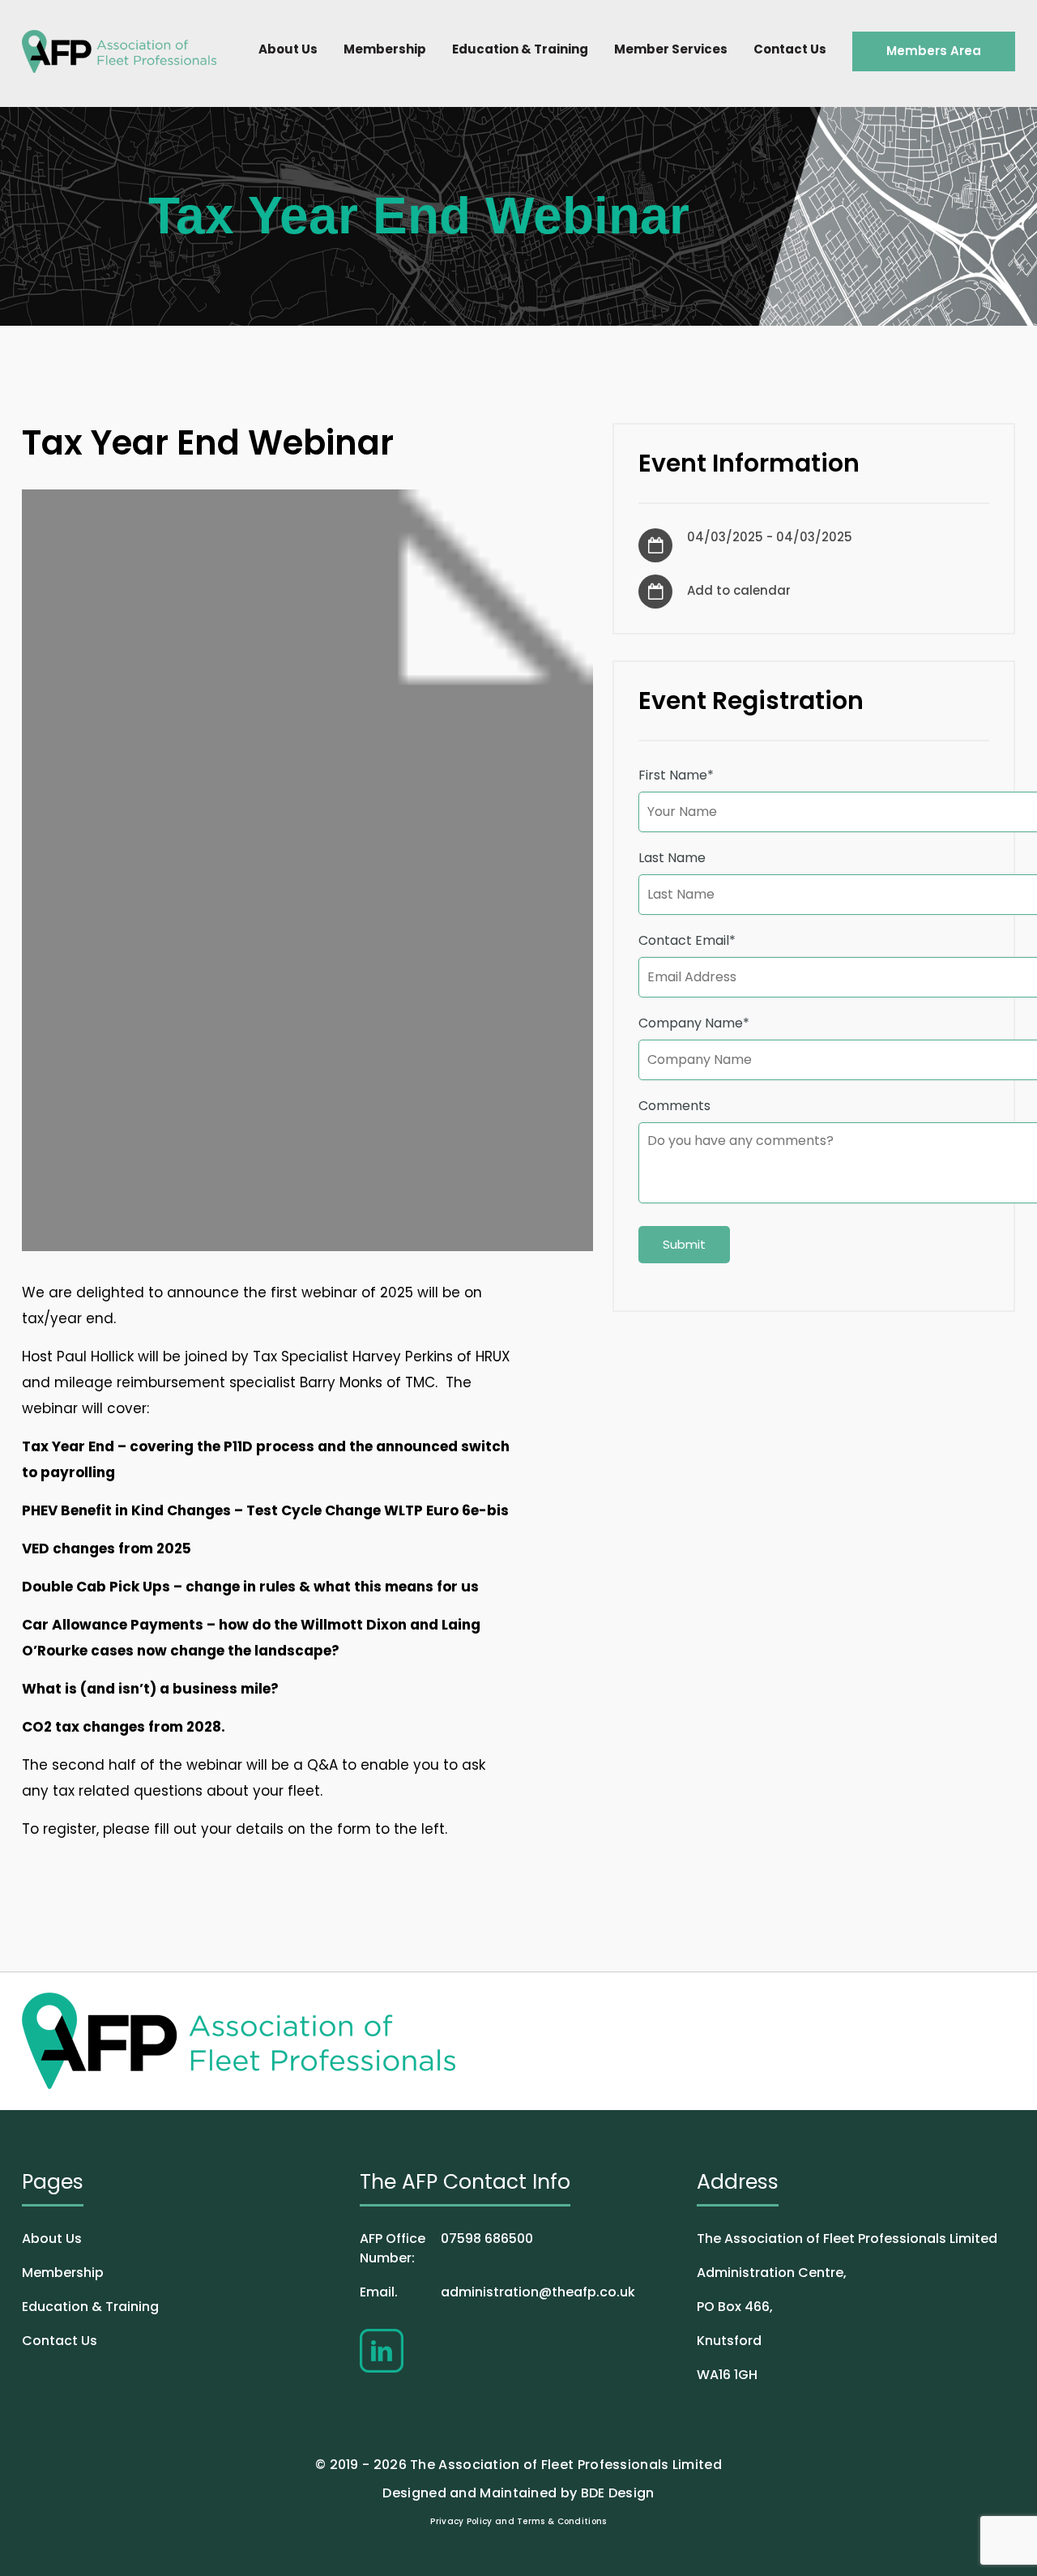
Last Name (672, 858)
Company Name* (694, 1023)
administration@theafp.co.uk (497, 2292)
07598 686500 (446, 2248)
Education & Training (520, 49)
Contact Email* (687, 940)
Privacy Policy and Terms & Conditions (518, 2521)
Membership (385, 49)
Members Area (934, 51)
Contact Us (790, 49)
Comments (674, 1106)
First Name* (676, 775)
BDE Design (618, 2493)
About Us (288, 49)
